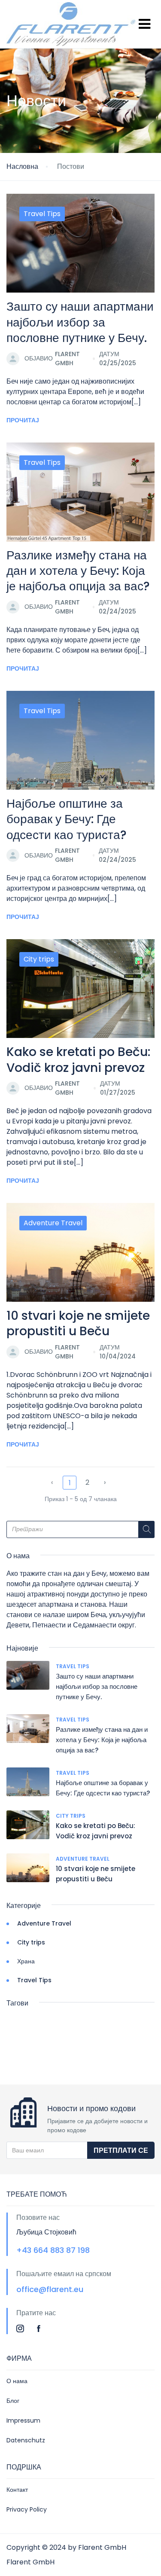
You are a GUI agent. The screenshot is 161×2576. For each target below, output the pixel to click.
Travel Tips (42, 214)
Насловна (22, 166)
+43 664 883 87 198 (53, 2250)
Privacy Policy (27, 2509)
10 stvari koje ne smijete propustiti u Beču (78, 1323)
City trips (39, 959)
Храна (26, 1961)
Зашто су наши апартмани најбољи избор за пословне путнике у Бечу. (80, 322)
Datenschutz (26, 2440)
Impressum (23, 2420)
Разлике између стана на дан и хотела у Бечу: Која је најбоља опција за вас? (78, 571)
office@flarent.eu (50, 2289)
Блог (13, 2401)
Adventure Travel (53, 1223)
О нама (17, 2381)
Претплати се (121, 2150)
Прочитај (23, 420)
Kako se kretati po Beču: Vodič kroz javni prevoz (78, 1060)
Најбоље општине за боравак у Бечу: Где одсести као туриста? (67, 819)
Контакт (17, 2490)
